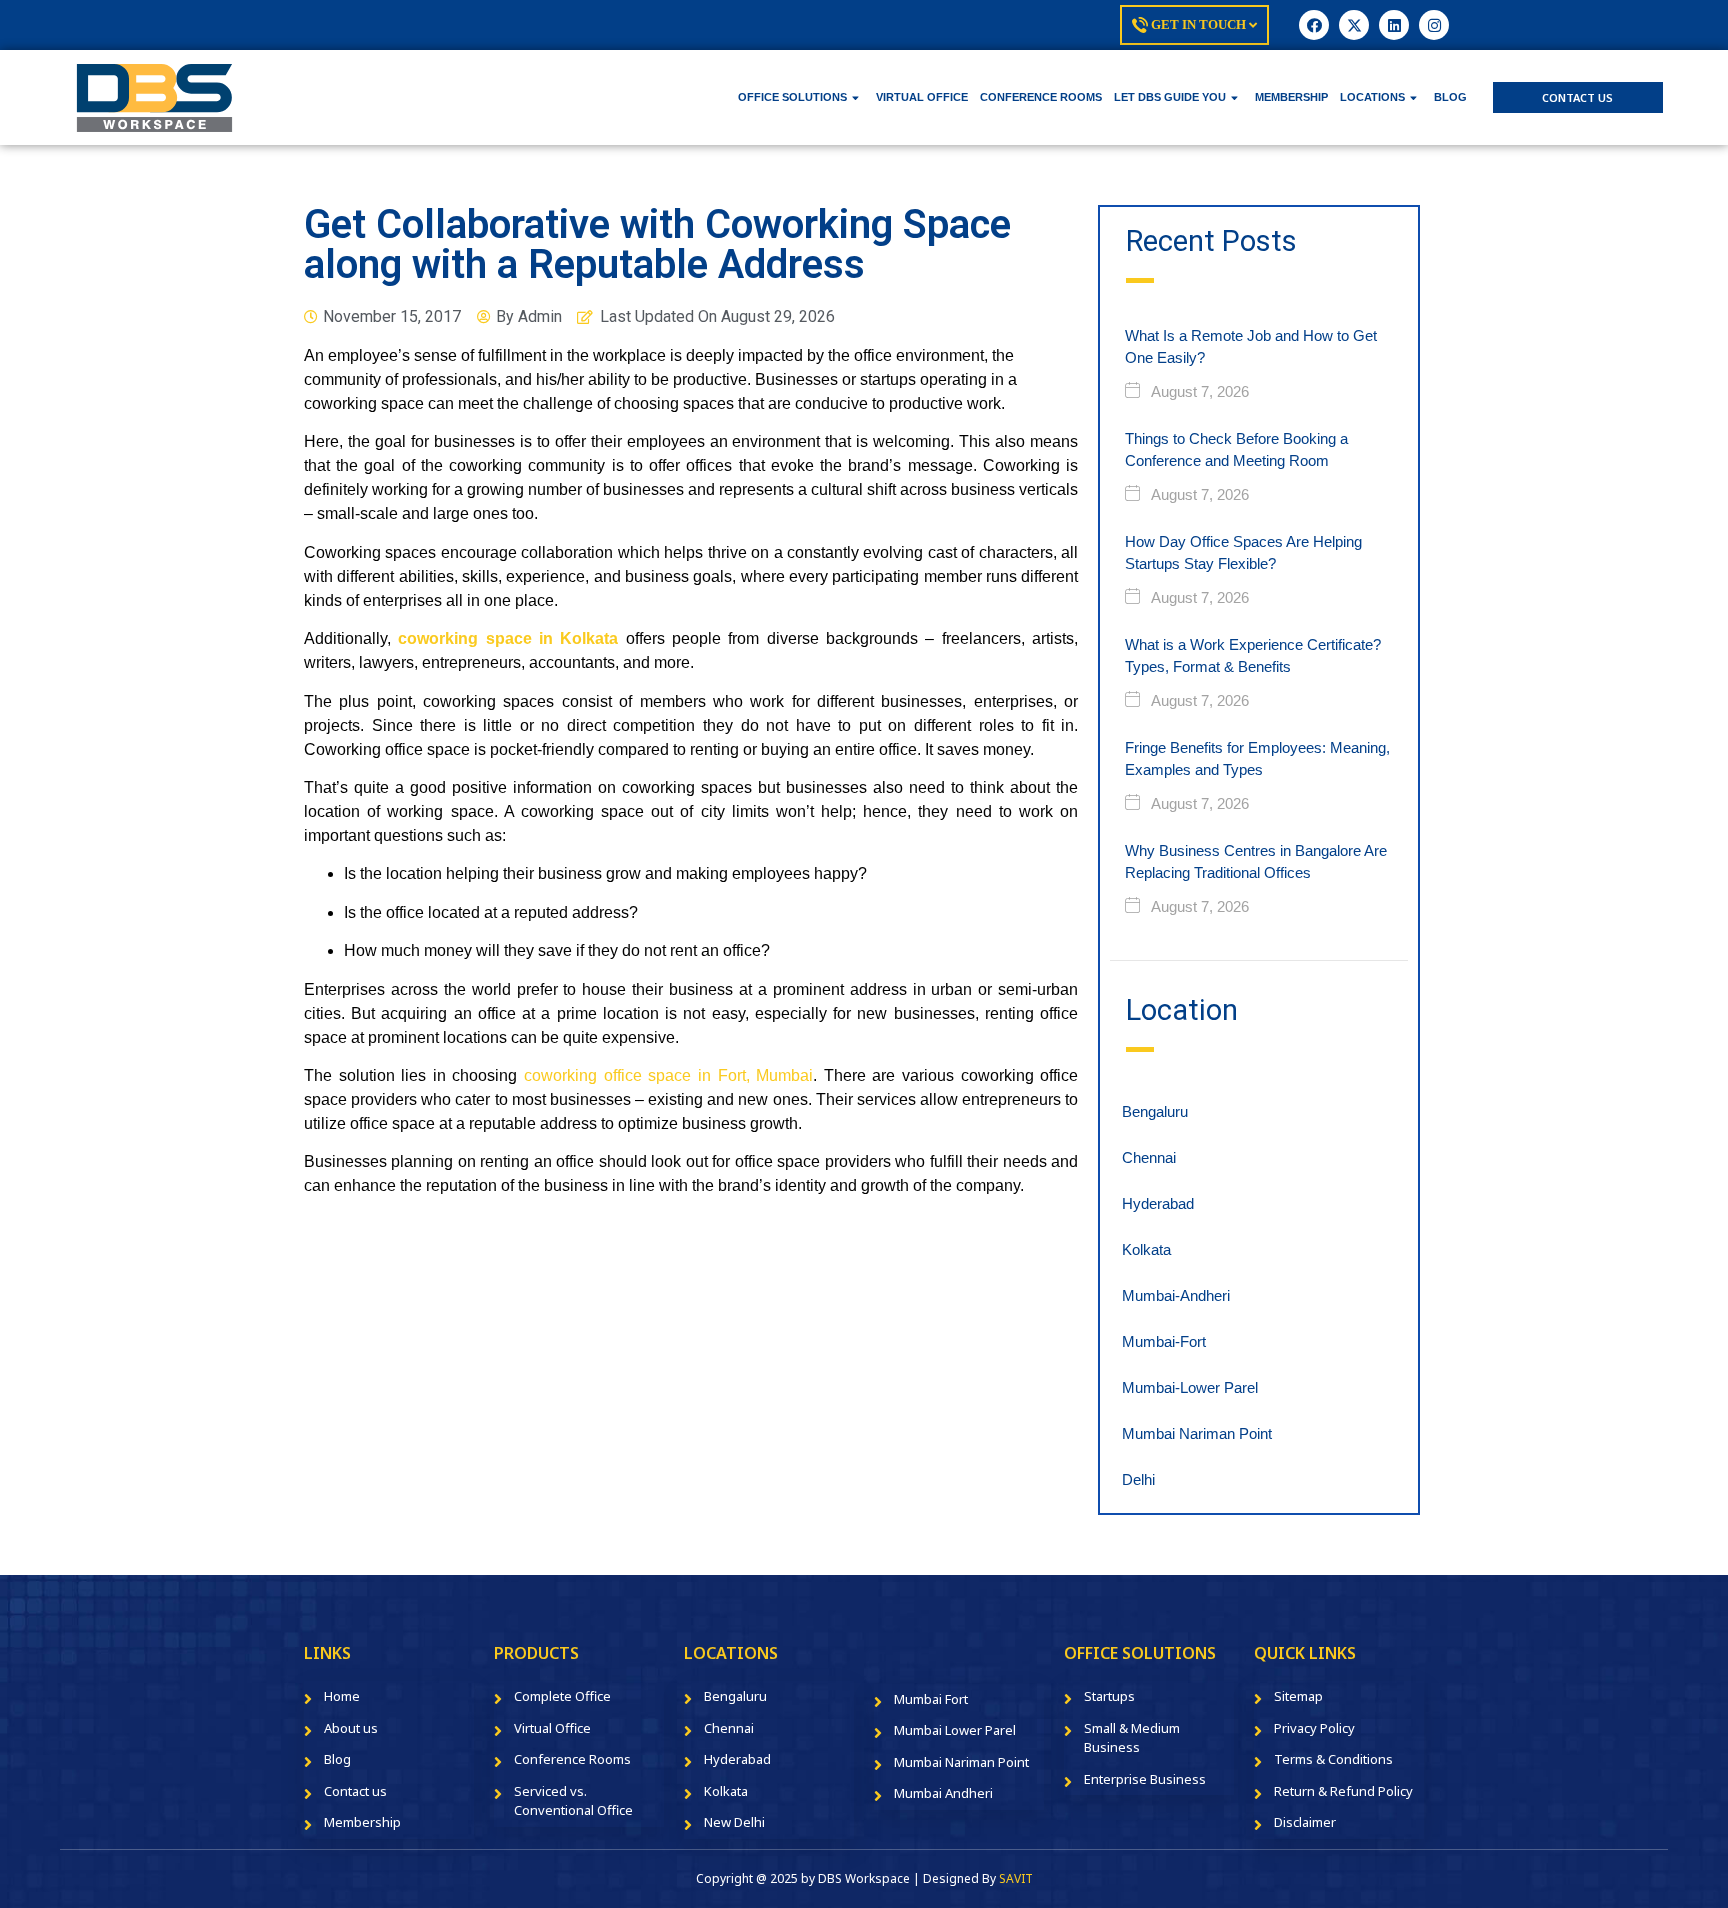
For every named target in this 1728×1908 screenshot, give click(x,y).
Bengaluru (1155, 1111)
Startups (1109, 1696)
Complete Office (562, 1696)
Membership (362, 1822)
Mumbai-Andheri (1176, 1295)
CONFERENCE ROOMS (1041, 97)
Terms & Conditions (1333, 1759)
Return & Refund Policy (1343, 1791)
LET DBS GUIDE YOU (1170, 97)
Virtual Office (552, 1728)
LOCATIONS (1372, 97)
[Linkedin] (1394, 25)
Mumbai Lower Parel (955, 1730)
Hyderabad (1158, 1203)
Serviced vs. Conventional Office (573, 1801)
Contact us (355, 1791)
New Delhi (734, 1822)
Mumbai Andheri (943, 1793)
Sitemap (1298, 1696)
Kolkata (1146, 1249)
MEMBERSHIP (1291, 97)
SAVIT (1016, 1878)
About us (351, 1728)
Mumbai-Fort (1164, 1341)
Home (342, 1696)
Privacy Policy (1314, 1728)
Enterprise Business (1145, 1779)
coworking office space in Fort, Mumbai (668, 1075)
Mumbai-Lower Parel (1190, 1387)
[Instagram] (1434, 25)
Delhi (1138, 1479)
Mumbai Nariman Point (1197, 1433)
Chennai (1149, 1157)
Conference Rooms (572, 1759)
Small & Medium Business (1132, 1738)
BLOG (1450, 97)
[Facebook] (1314, 25)
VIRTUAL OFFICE (922, 97)
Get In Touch (1198, 24)
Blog (337, 1759)
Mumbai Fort (931, 1699)
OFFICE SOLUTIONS (792, 97)
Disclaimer (1305, 1822)
